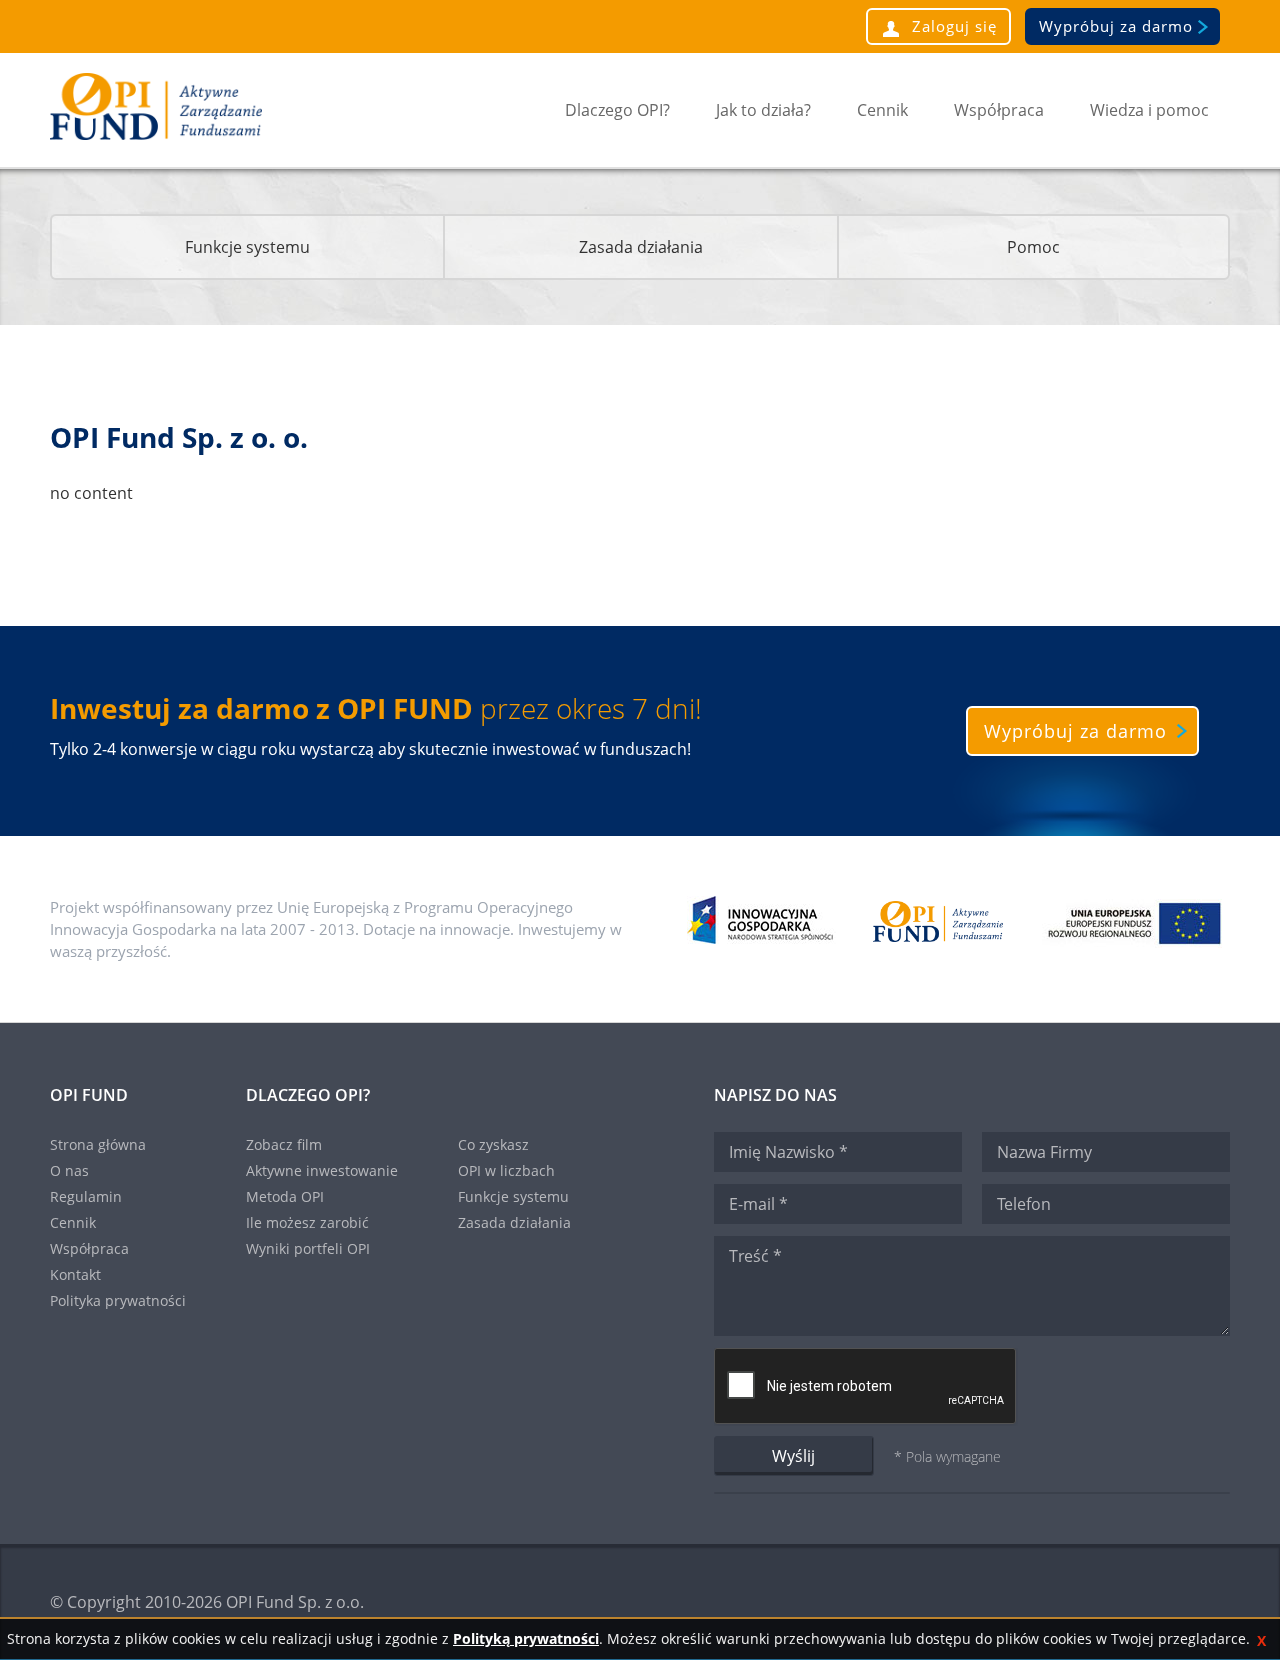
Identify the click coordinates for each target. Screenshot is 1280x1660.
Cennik (882, 110)
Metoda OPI (285, 1196)
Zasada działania (641, 247)
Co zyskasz (493, 1144)
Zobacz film (284, 1144)
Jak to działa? (763, 110)
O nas (69, 1170)
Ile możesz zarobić (307, 1222)
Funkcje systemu (247, 247)
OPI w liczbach (506, 1170)
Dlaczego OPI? (617, 110)
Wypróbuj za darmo (1116, 26)
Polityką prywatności (526, 1638)
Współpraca (999, 110)
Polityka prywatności (118, 1300)
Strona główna (98, 1144)
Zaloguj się (952, 26)
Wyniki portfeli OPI (308, 1248)
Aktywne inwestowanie (322, 1170)
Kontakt (75, 1274)
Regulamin (86, 1196)
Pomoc (1033, 247)
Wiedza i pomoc (1149, 110)
